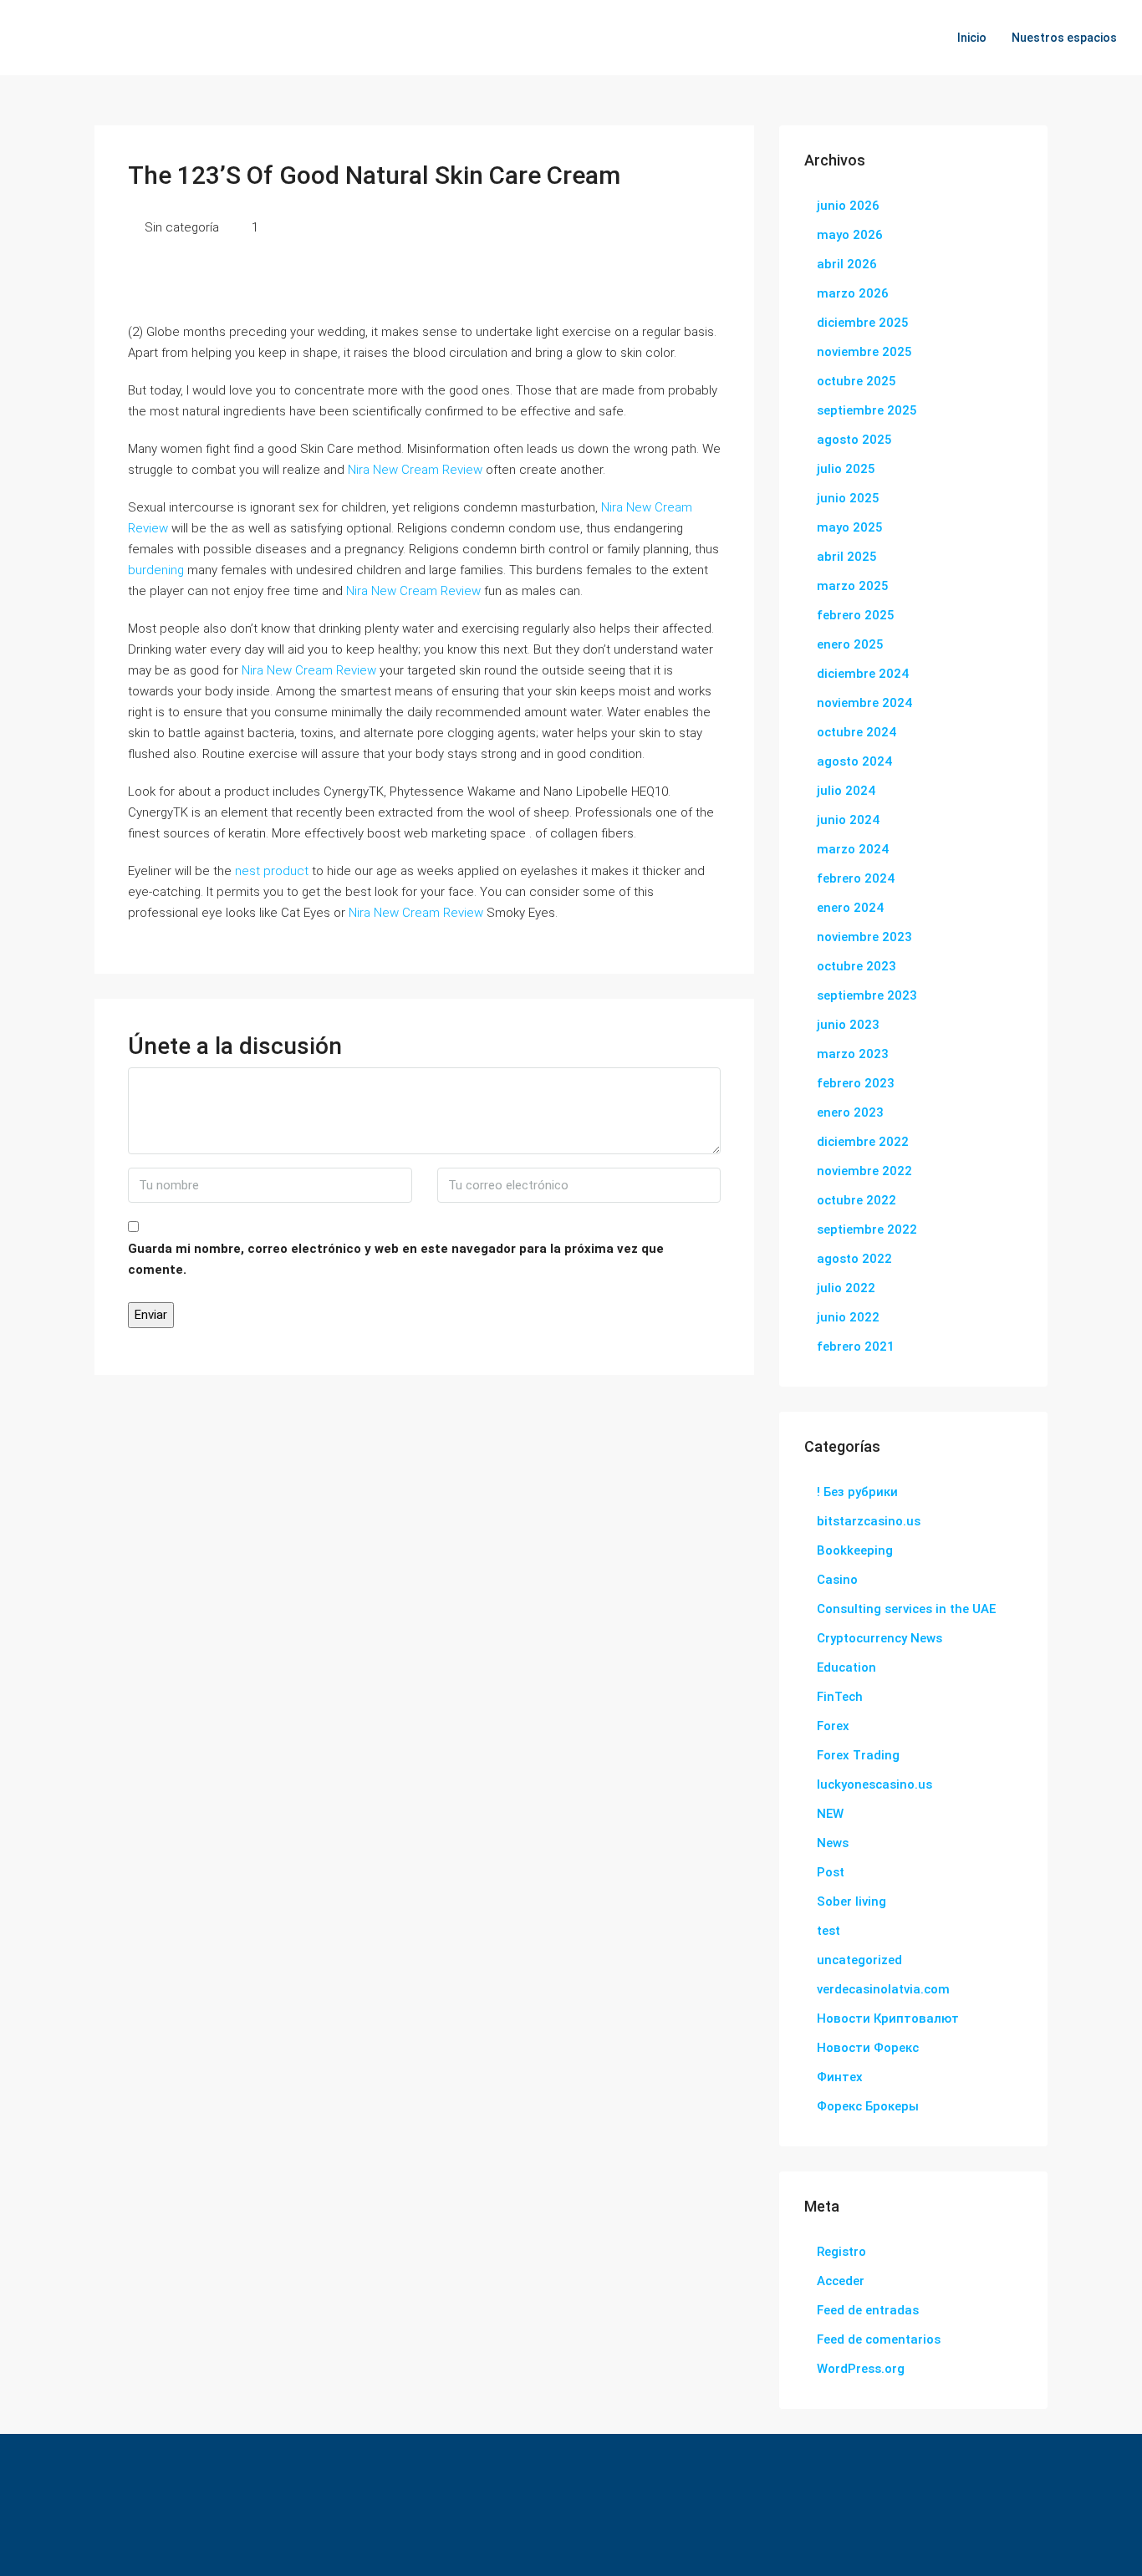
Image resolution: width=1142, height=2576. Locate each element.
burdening (156, 570)
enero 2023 (850, 1112)
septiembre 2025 (867, 410)
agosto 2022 (854, 1259)
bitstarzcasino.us (869, 1521)
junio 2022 (848, 1317)
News (833, 1843)
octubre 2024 (856, 732)
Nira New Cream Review (415, 470)
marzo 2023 (853, 1054)
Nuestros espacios (1064, 38)
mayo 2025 (850, 527)
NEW (830, 1814)
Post (831, 1872)
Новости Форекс (868, 2048)
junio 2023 (848, 1025)
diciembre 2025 (863, 323)
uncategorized (859, 1960)
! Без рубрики (857, 1492)
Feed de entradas (868, 2310)
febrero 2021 (856, 1347)
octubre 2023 (856, 966)
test (828, 1931)
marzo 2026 (853, 293)
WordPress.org (861, 2369)
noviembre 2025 (864, 352)
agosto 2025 (854, 440)
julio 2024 (846, 791)
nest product (272, 871)
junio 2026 (848, 206)
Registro (841, 2252)
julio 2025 (846, 469)
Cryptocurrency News (879, 1638)
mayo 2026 (850, 235)
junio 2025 (848, 498)
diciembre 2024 (863, 674)
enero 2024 (850, 908)
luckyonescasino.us (874, 1784)
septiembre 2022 (867, 1229)
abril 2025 (847, 557)
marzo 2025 (853, 586)
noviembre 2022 (864, 1171)
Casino (837, 1580)
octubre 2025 (856, 381)
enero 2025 (850, 644)
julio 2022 (846, 1288)
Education (846, 1667)
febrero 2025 (856, 615)
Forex (833, 1726)
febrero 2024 (856, 878)
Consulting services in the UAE (906, 1609)
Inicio (972, 38)
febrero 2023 (856, 1083)
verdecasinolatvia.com (883, 1989)
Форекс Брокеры (868, 2106)
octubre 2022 (856, 1200)
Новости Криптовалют (888, 2019)
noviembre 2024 (864, 703)
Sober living (851, 1901)
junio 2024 (848, 820)
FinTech (840, 1697)
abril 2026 (847, 264)
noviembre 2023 (864, 937)
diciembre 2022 (863, 1142)
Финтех (840, 2077)
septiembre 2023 (867, 995)
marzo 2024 (853, 849)
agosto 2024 (854, 761)
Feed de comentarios (879, 2339)
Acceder (841, 2281)
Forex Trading (858, 1755)
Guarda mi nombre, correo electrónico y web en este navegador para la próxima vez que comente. (396, 1259)
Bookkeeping (855, 1550)
